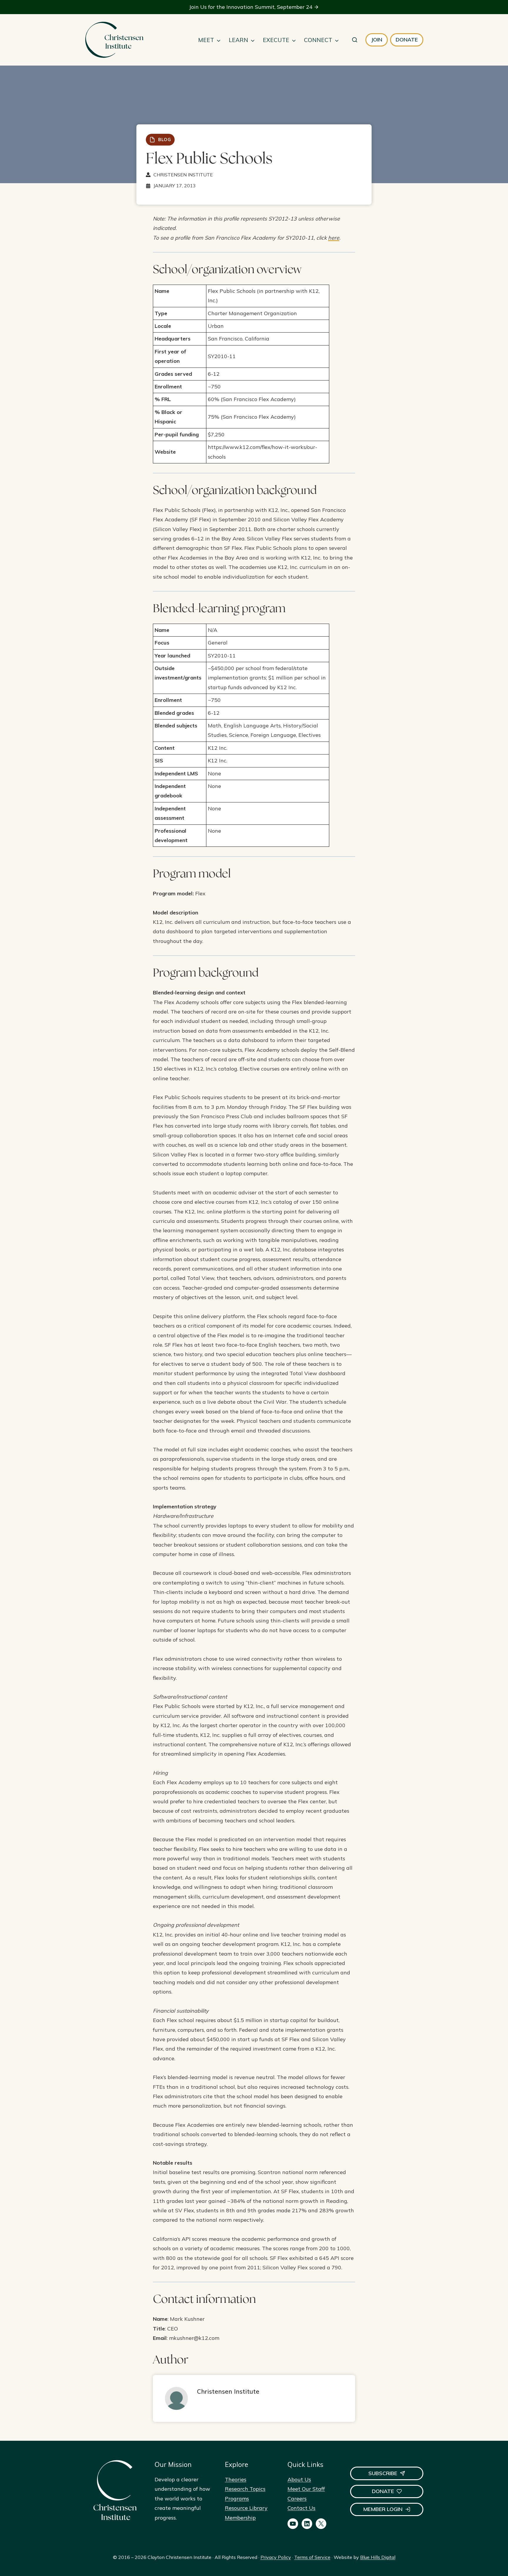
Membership (240, 2518)
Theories (236, 2479)
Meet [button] (206, 40)
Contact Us (301, 2508)
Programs (237, 2499)
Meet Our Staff (306, 2489)
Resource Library (246, 2508)
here (334, 238)
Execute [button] (276, 40)
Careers (297, 2499)
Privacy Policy (276, 2557)
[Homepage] (114, 40)
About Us (299, 2479)
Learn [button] (238, 40)
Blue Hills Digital (378, 2557)
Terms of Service (312, 2557)
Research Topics (245, 2489)
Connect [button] (318, 40)
